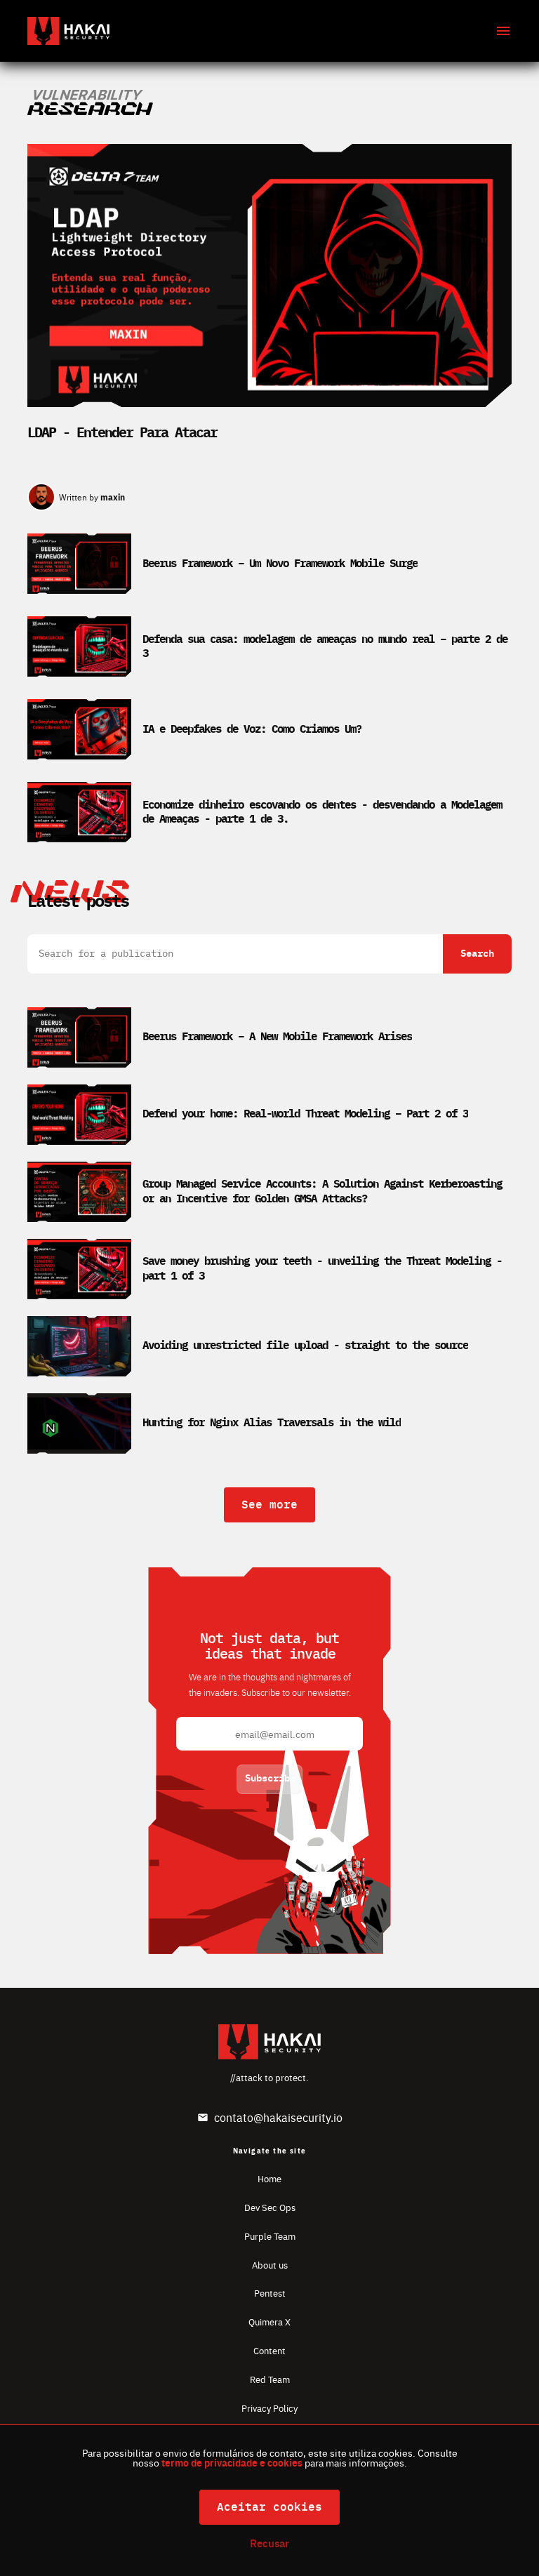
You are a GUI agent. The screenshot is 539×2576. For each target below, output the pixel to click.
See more (269, 1505)
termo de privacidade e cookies (232, 2462)
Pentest (270, 2293)
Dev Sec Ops (270, 2207)
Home (269, 2178)
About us (270, 2265)
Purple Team (270, 2236)
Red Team (270, 2379)
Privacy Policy (269, 2408)
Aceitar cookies (269, 2507)
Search (477, 954)
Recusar (269, 2543)
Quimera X (269, 2322)
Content (269, 2350)
